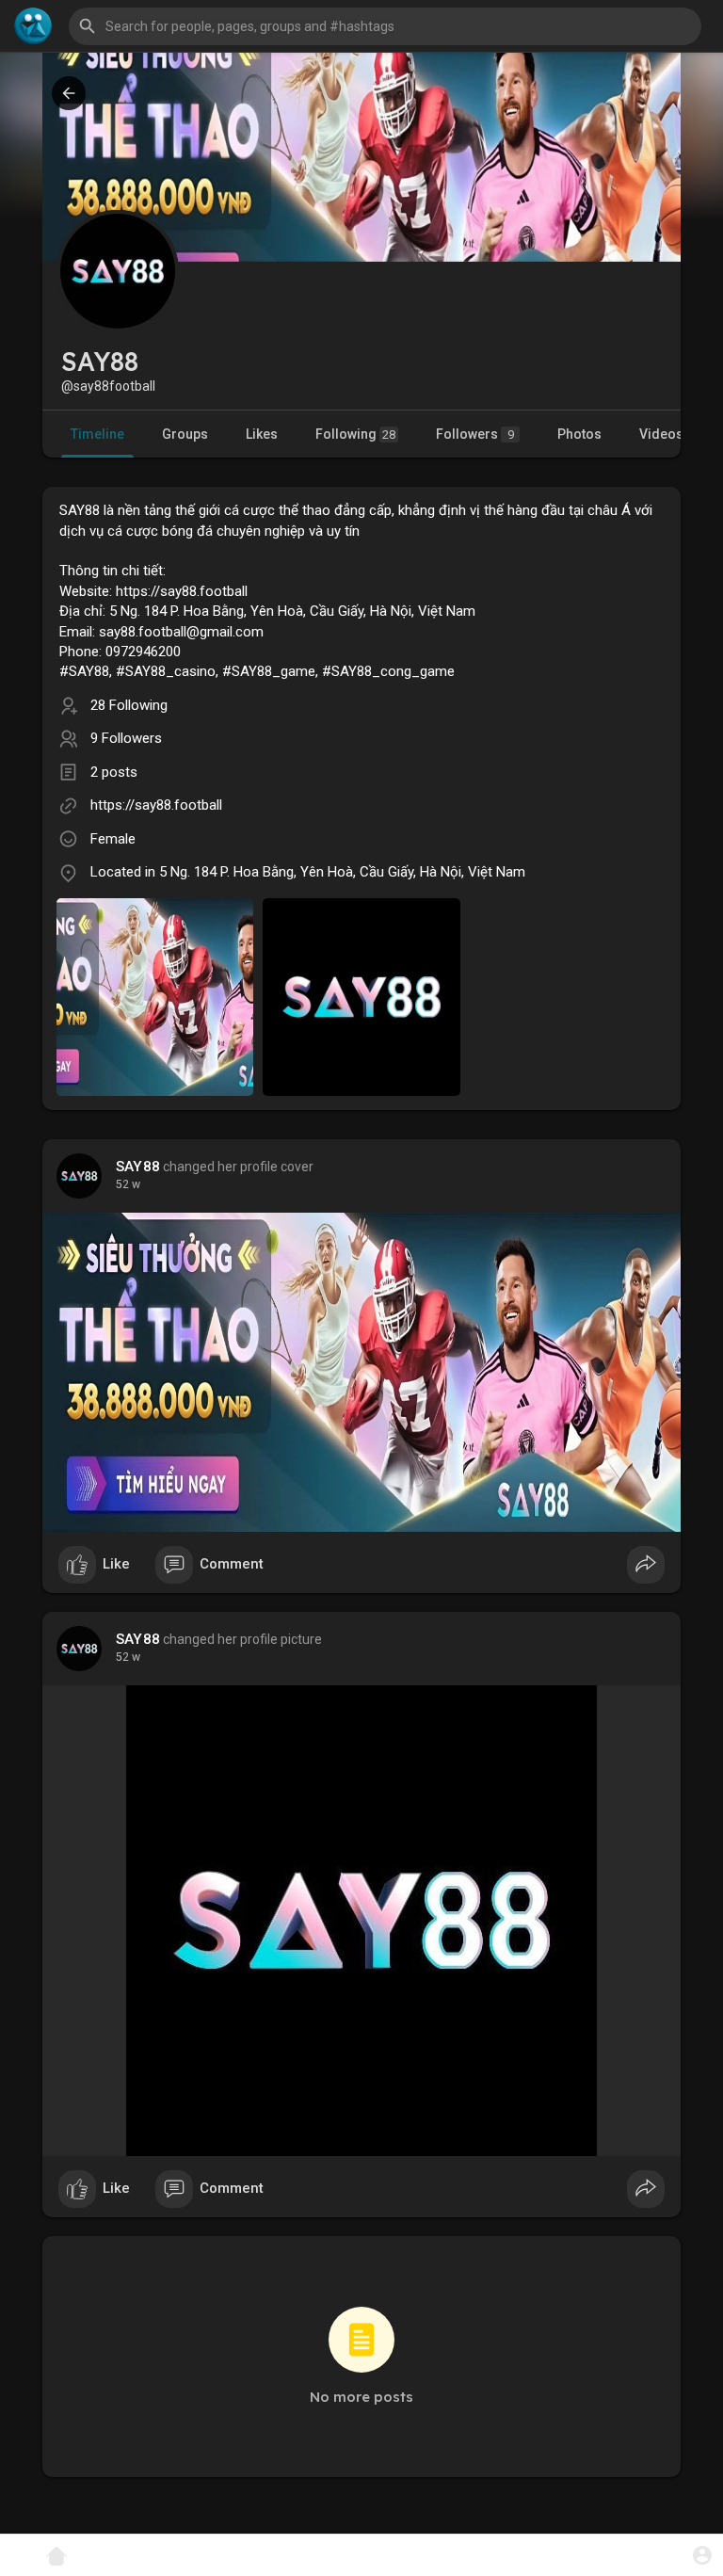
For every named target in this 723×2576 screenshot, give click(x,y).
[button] (702, 2555)
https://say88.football (156, 805)
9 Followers (126, 738)
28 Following (129, 705)
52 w (128, 1184)
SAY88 (138, 1167)
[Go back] (69, 93)
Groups (185, 434)
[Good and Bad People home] (33, 26)
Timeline (97, 434)
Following (355, 434)
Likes (262, 434)
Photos (579, 434)
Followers (475, 434)
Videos (661, 434)
